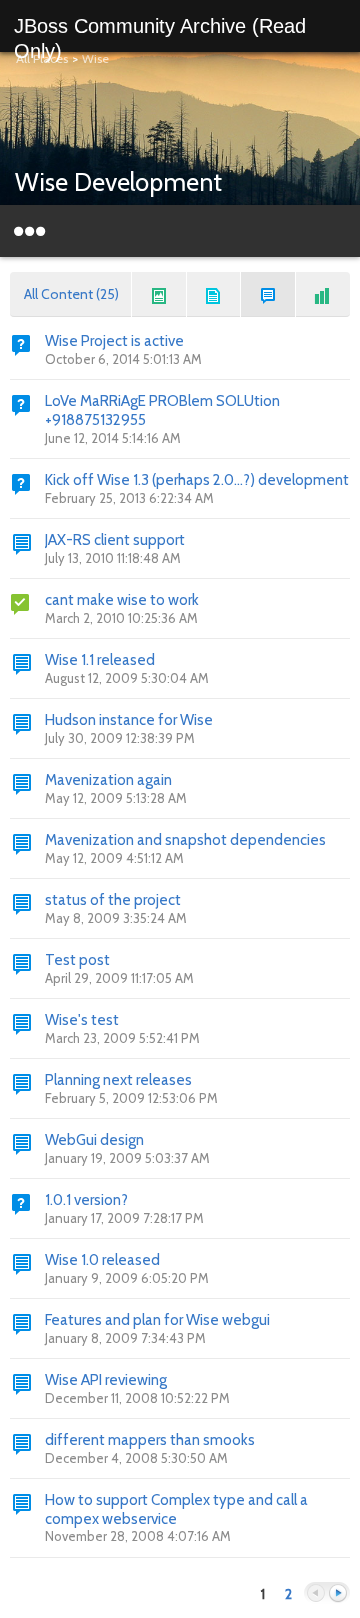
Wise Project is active (114, 341)
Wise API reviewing (106, 1380)
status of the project (113, 900)
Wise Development (118, 182)
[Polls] (323, 294)
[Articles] (214, 294)
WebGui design (94, 1140)
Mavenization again (108, 780)
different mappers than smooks (150, 1440)
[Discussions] (268, 294)
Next (338, 1593)
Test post (77, 960)
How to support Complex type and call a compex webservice (176, 1509)
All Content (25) (71, 294)
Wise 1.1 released (100, 660)
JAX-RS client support (115, 540)
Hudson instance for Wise (129, 720)
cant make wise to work (122, 600)
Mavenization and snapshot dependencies (185, 840)
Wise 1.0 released (102, 1260)
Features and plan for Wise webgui (157, 1320)
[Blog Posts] (159, 294)
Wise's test (82, 1020)
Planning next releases (118, 1080)
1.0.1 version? (86, 1200)
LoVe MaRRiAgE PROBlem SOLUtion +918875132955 (162, 410)
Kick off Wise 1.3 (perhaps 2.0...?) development (197, 480)
